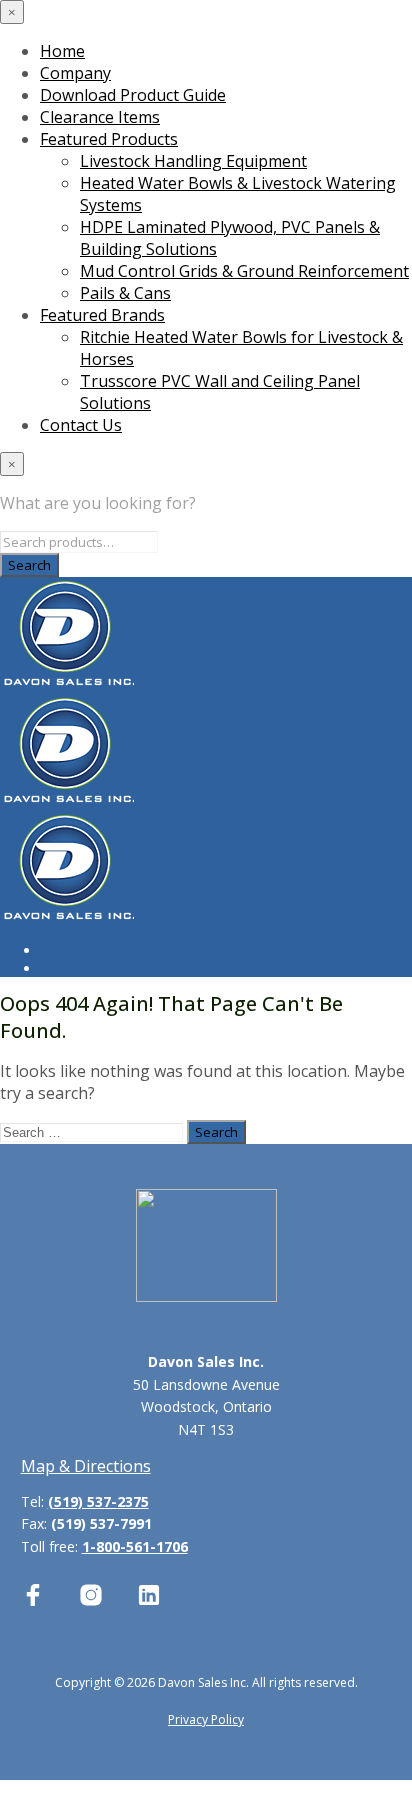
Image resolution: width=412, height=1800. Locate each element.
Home (62, 51)
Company (75, 73)
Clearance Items (100, 117)
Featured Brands (102, 315)
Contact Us (81, 425)
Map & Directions (86, 1466)
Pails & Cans (125, 293)
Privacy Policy (206, 1719)
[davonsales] (33, 1595)
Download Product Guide (133, 95)
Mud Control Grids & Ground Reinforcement (244, 271)
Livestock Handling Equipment (193, 161)
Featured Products (109, 139)
